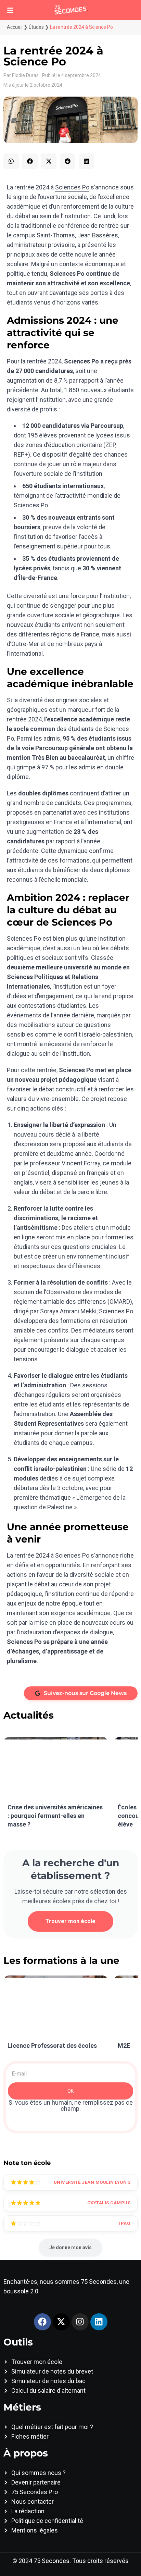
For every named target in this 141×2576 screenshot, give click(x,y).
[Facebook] (42, 2322)
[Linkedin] (99, 2322)
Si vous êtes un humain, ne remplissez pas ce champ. (71, 2106)
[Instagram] (80, 2322)
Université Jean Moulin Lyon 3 (92, 2182)
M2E (124, 2046)
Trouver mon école (70, 1921)
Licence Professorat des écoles (52, 2046)
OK (70, 2091)
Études (36, 27)
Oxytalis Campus (109, 2203)
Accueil (15, 27)
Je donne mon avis (70, 2247)
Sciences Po (72, 187)
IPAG (125, 2223)
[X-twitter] (61, 2322)
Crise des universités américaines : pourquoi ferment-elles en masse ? (55, 1816)
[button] (11, 161)
